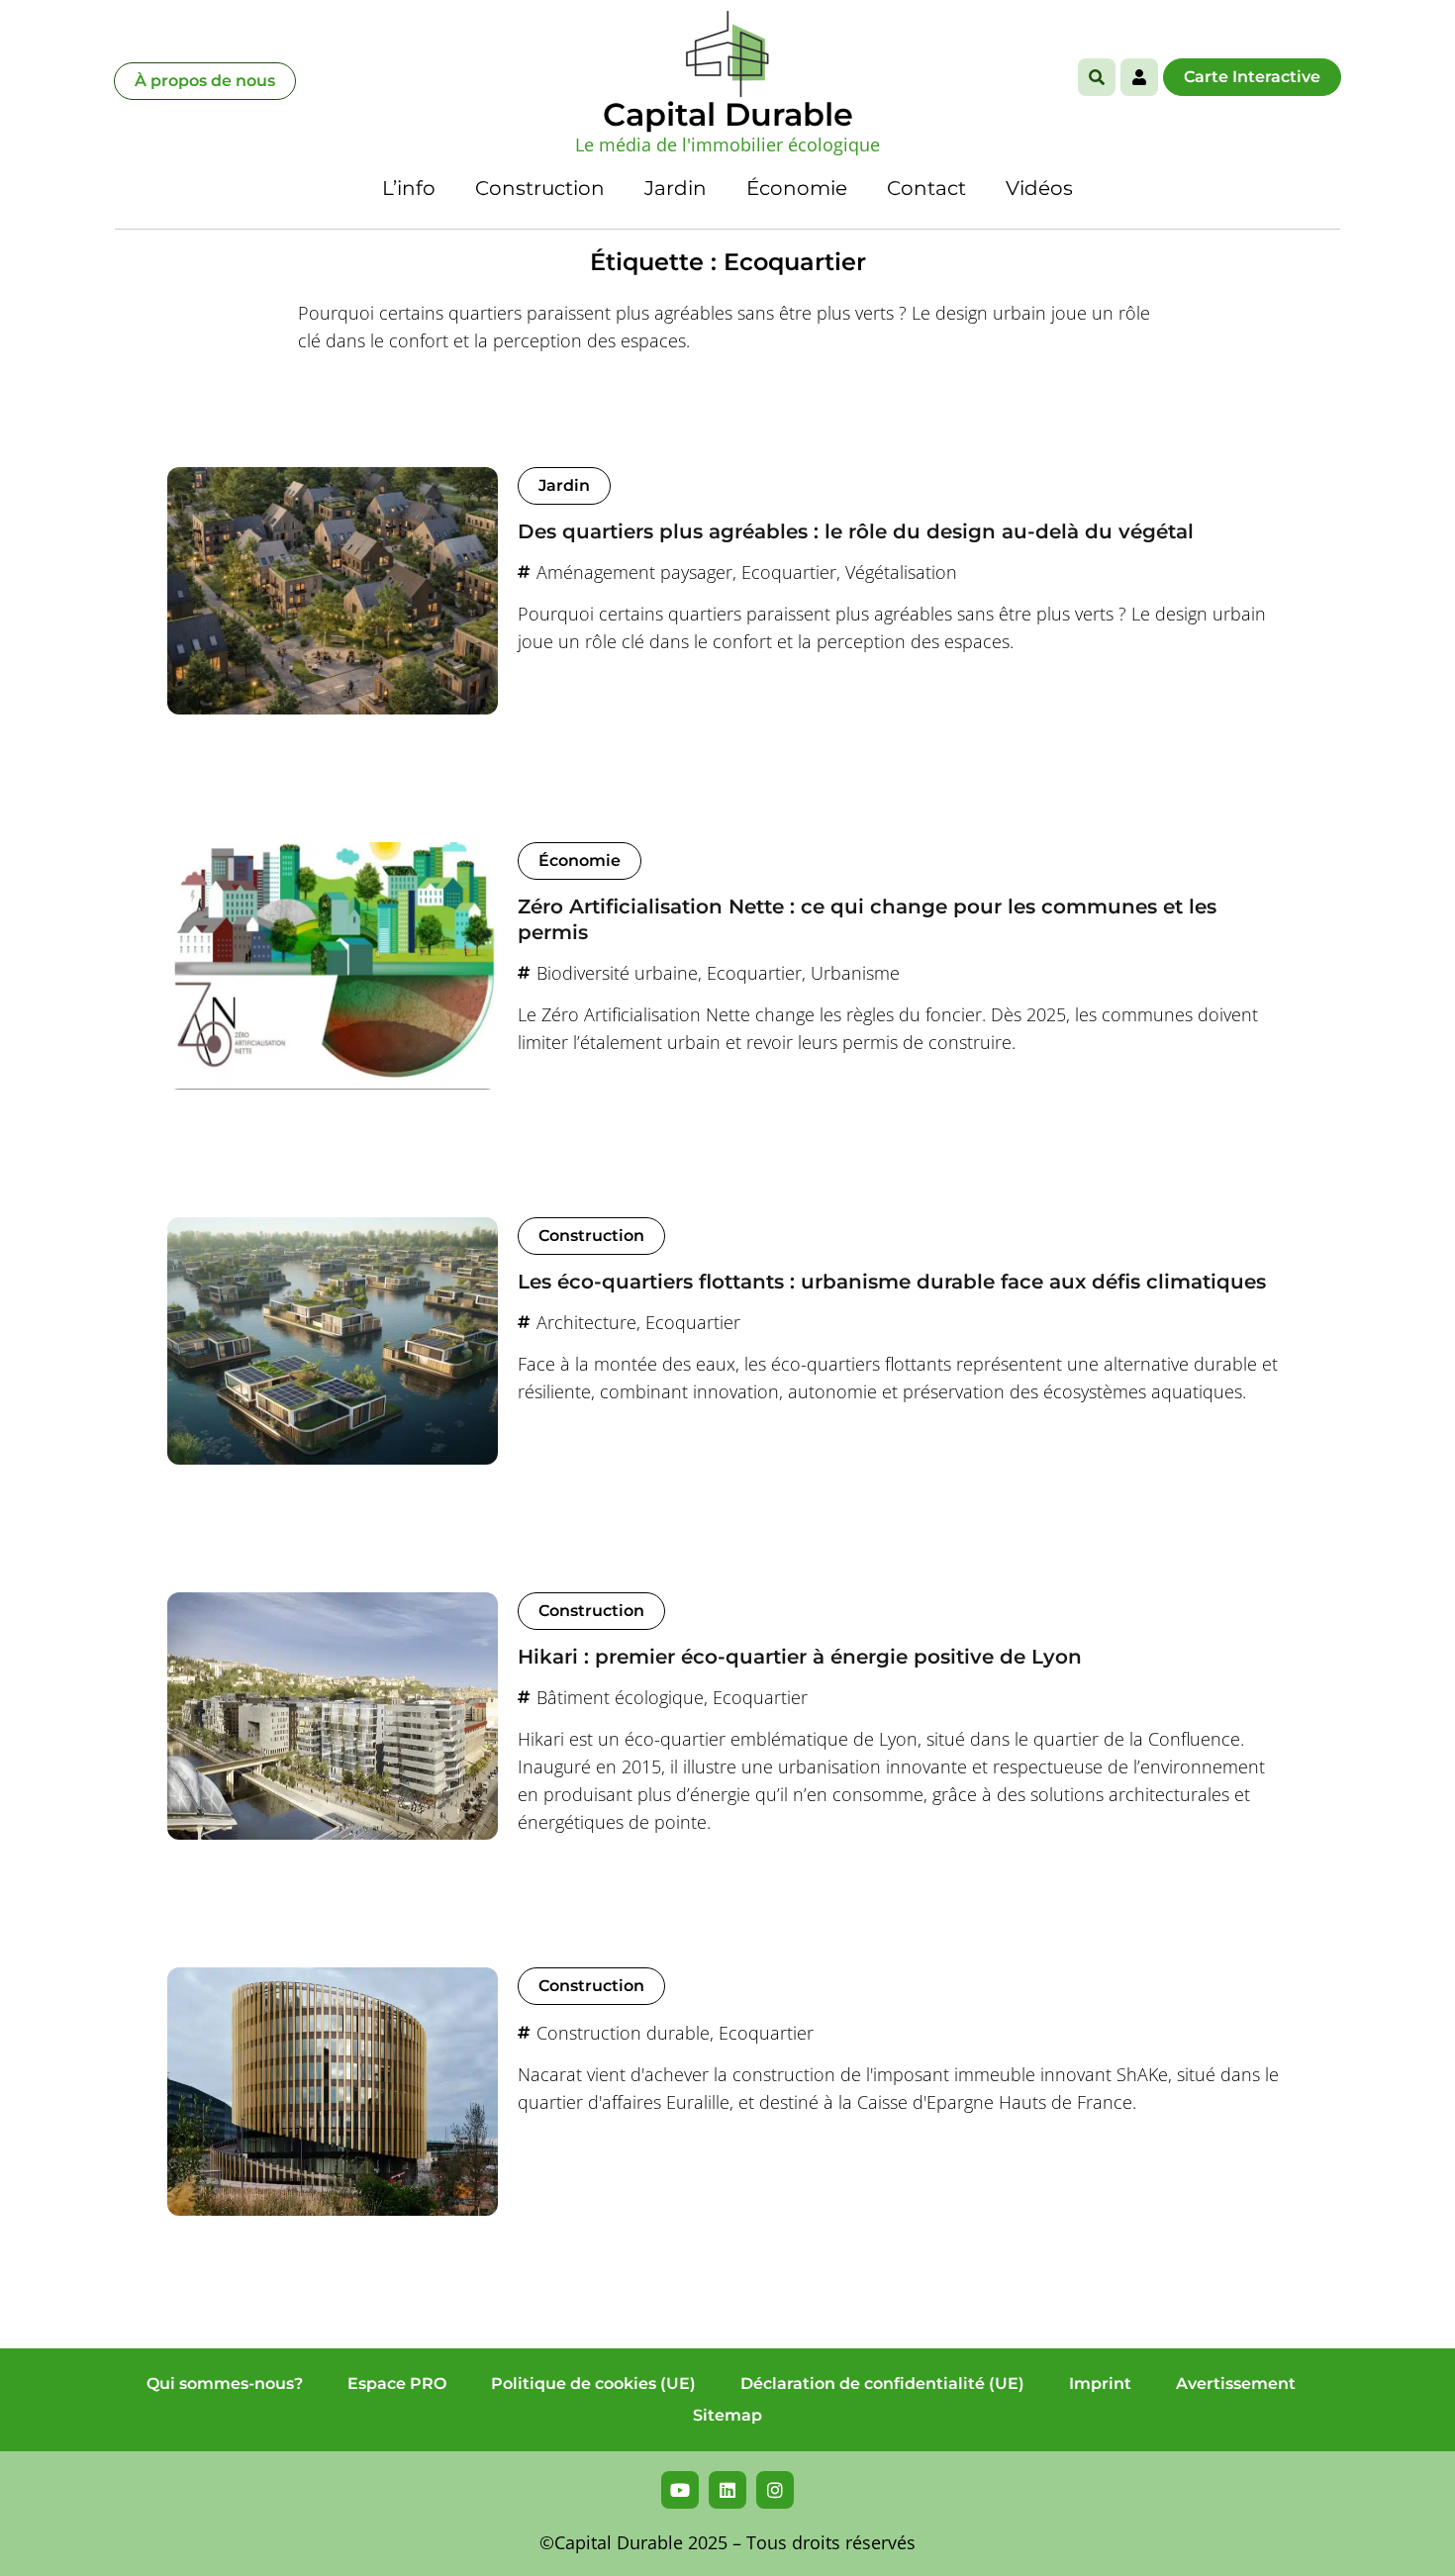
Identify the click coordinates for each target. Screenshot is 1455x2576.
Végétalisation (901, 572)
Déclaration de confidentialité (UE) (882, 2384)
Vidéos (1039, 188)
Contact (926, 188)
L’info (409, 188)
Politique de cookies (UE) (593, 2384)
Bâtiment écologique (620, 1697)
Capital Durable (728, 114)
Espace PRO (397, 2384)
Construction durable (623, 2033)
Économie (797, 188)
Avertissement (1236, 2384)
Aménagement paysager (634, 572)
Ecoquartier (789, 572)
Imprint (1100, 2384)
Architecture (586, 1322)
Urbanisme (855, 973)
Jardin (676, 188)
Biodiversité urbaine (617, 973)
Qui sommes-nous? (225, 2384)
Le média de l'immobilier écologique (727, 144)
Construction (540, 188)
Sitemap (727, 2415)
